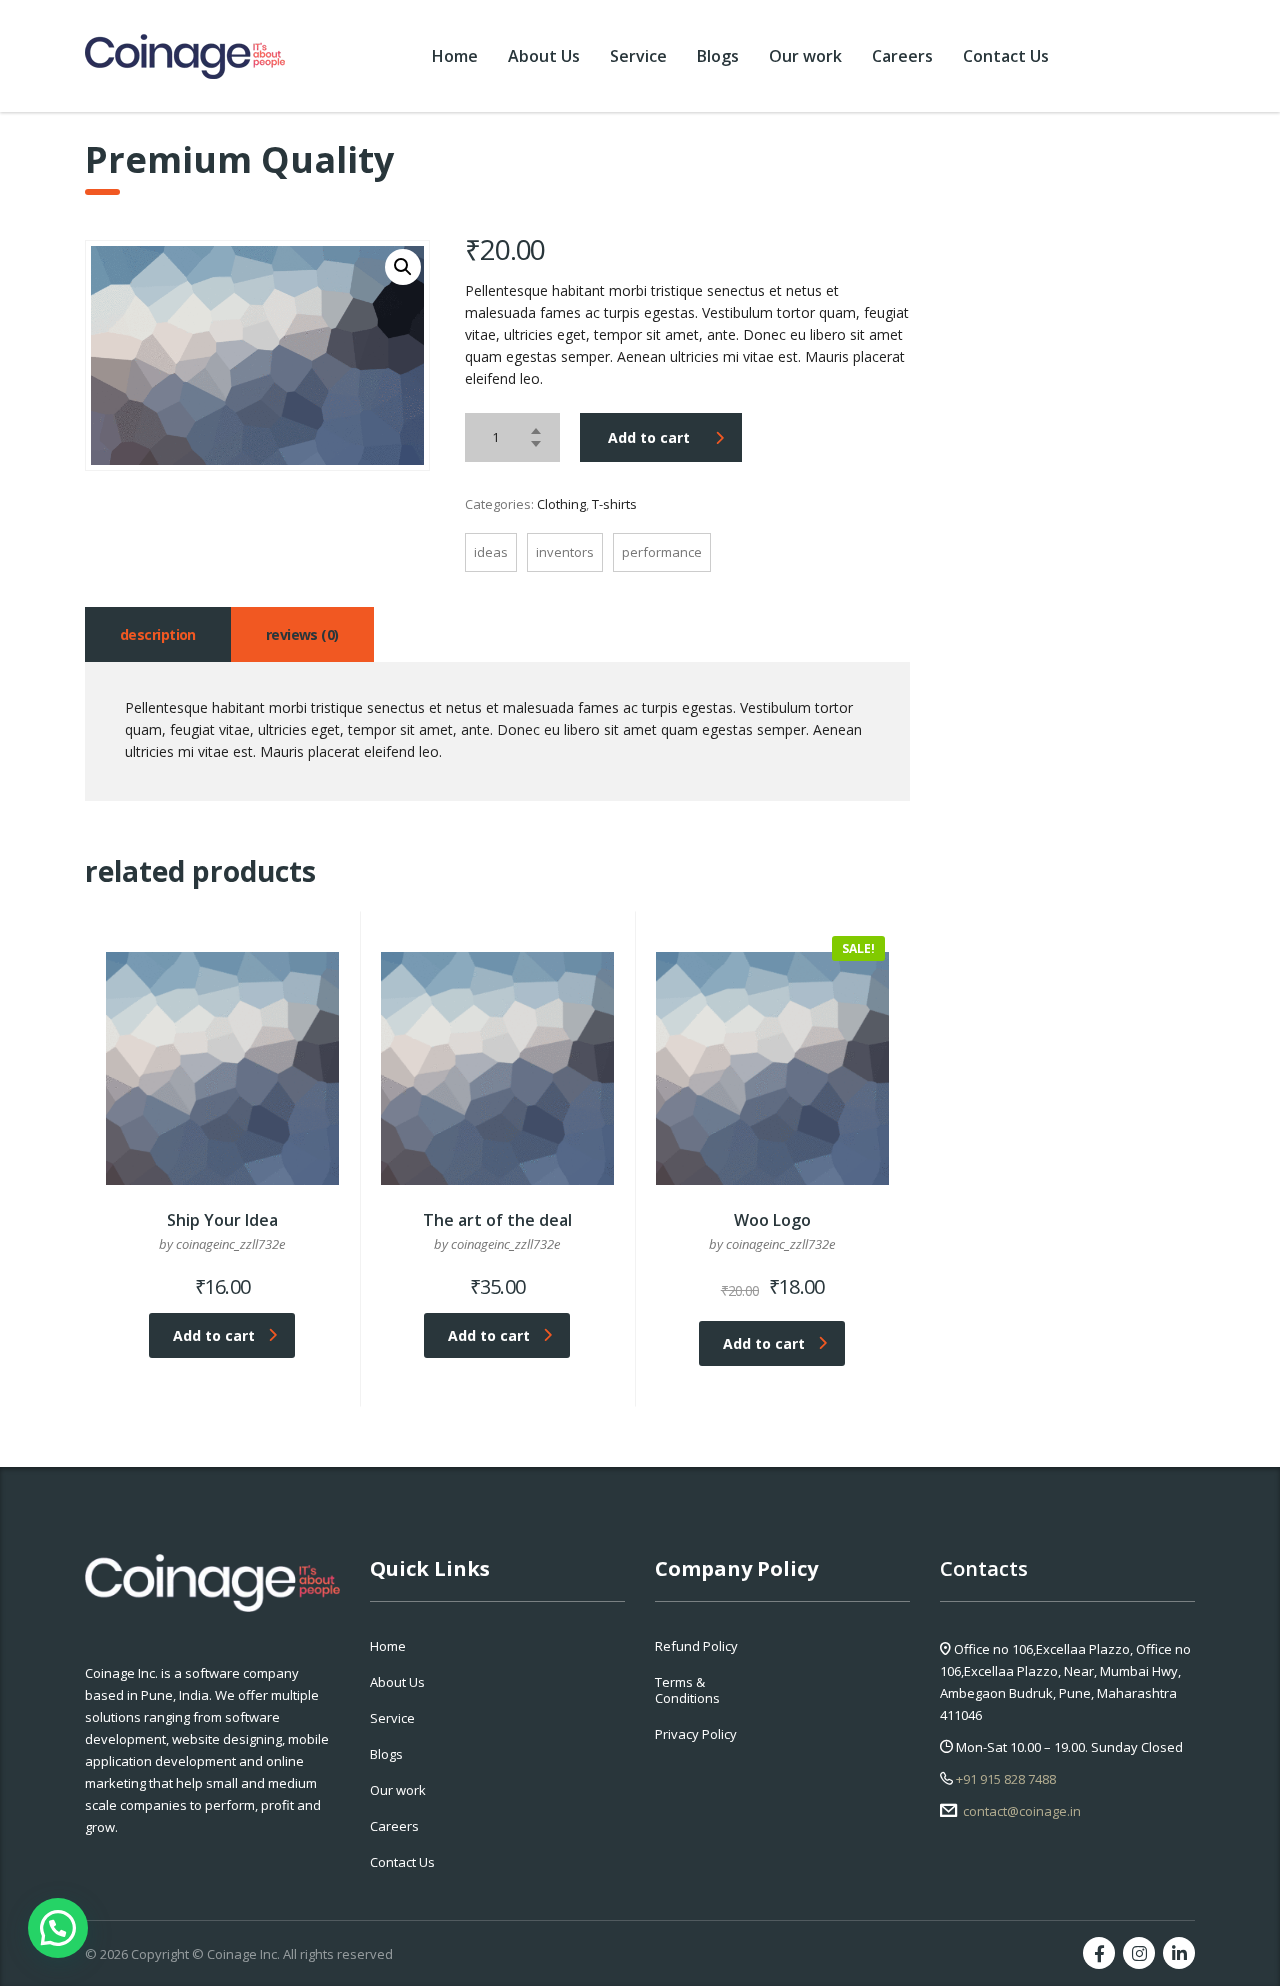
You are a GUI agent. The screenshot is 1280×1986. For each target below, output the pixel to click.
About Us (544, 56)
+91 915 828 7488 (1004, 1779)
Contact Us (1006, 56)
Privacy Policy (696, 1734)
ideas (491, 552)
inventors (565, 552)
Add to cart (649, 437)
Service (638, 56)
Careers (902, 56)
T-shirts (614, 504)
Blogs (718, 56)
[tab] (158, 634)
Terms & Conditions (687, 1690)
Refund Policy (696, 1646)
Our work (805, 56)
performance (662, 552)
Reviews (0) (302, 634)
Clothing (561, 504)
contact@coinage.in (1020, 1811)
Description (158, 634)
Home (455, 56)
